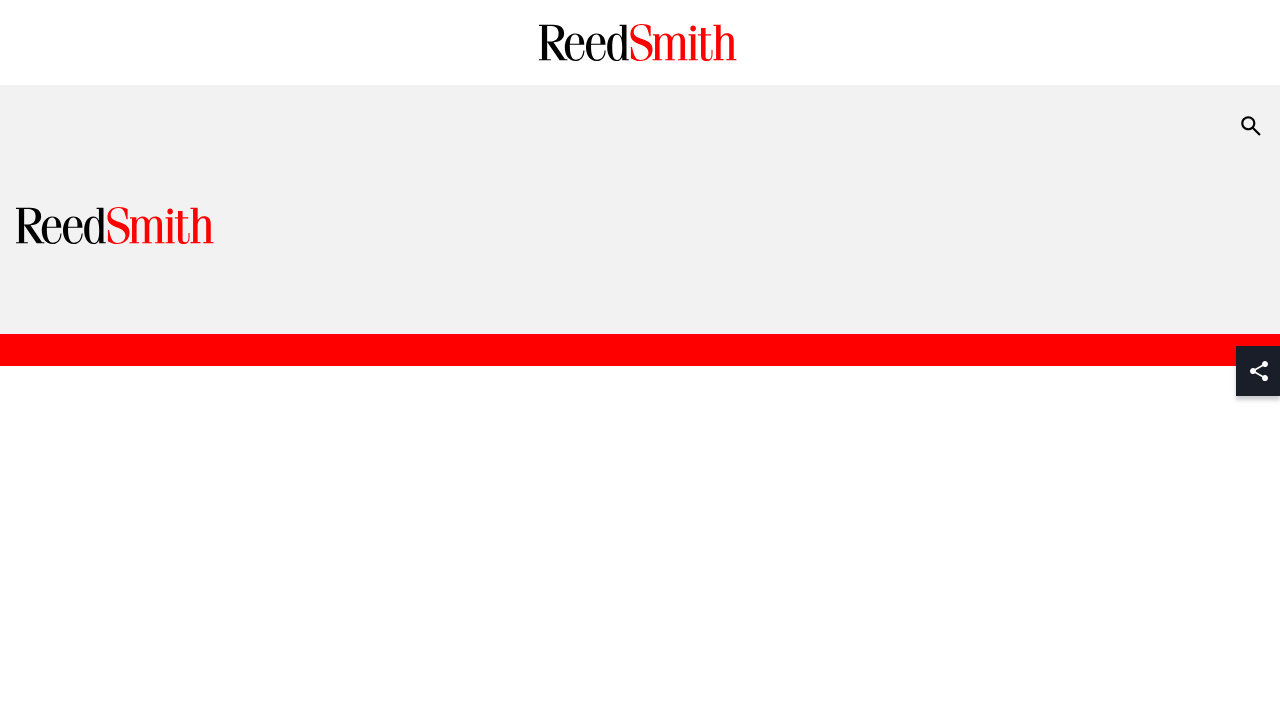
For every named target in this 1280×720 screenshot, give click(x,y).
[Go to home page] (640, 42)
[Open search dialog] (1251, 126)
